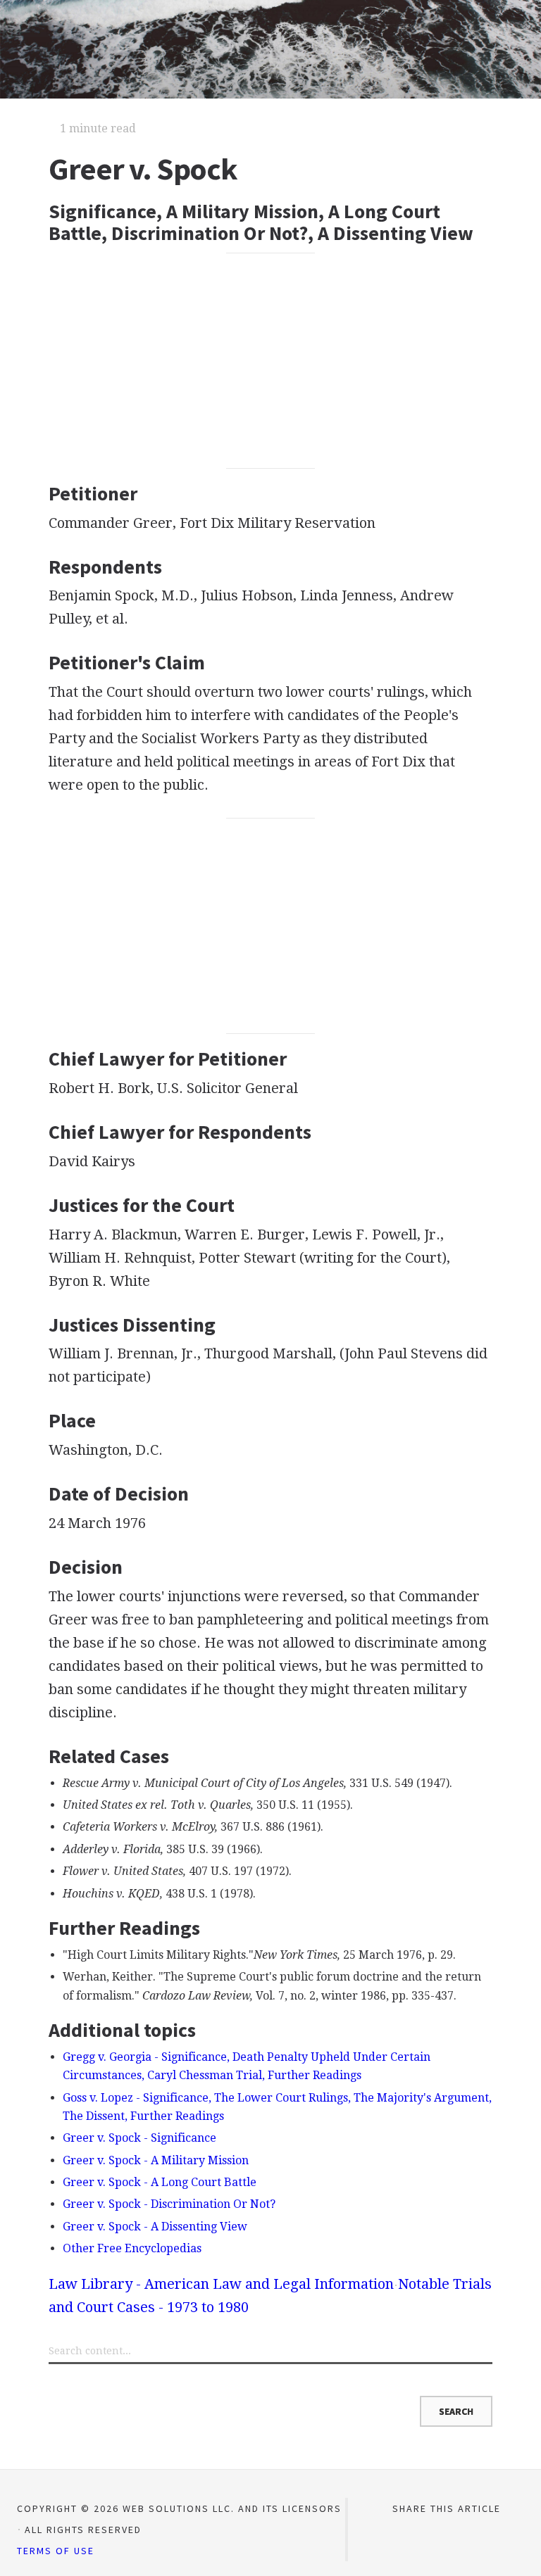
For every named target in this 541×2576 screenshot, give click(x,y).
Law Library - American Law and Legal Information (221, 2284)
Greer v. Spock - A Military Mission (156, 2160)
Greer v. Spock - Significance (139, 2138)
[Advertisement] (270, 360)
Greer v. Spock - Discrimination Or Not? (169, 2204)
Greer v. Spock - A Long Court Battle (160, 2182)
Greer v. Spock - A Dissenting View (155, 2227)
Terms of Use (56, 2551)
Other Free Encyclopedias (132, 2248)
